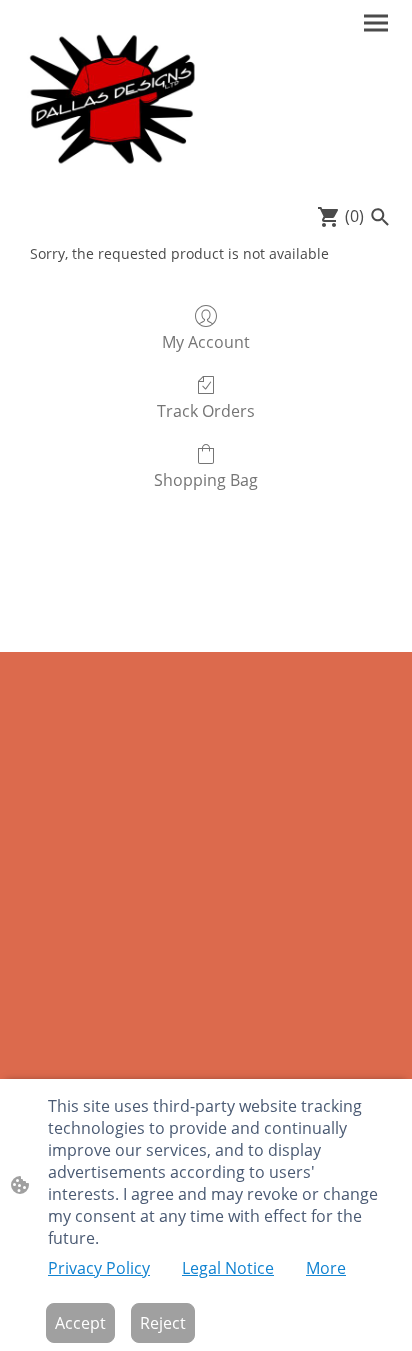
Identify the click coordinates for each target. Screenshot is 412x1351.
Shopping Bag (206, 479)
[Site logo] (111, 98)
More (326, 1268)
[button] (380, 217)
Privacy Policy (99, 1268)
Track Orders (206, 410)
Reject (163, 1323)
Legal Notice (228, 1268)
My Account (206, 341)
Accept (80, 1323)
